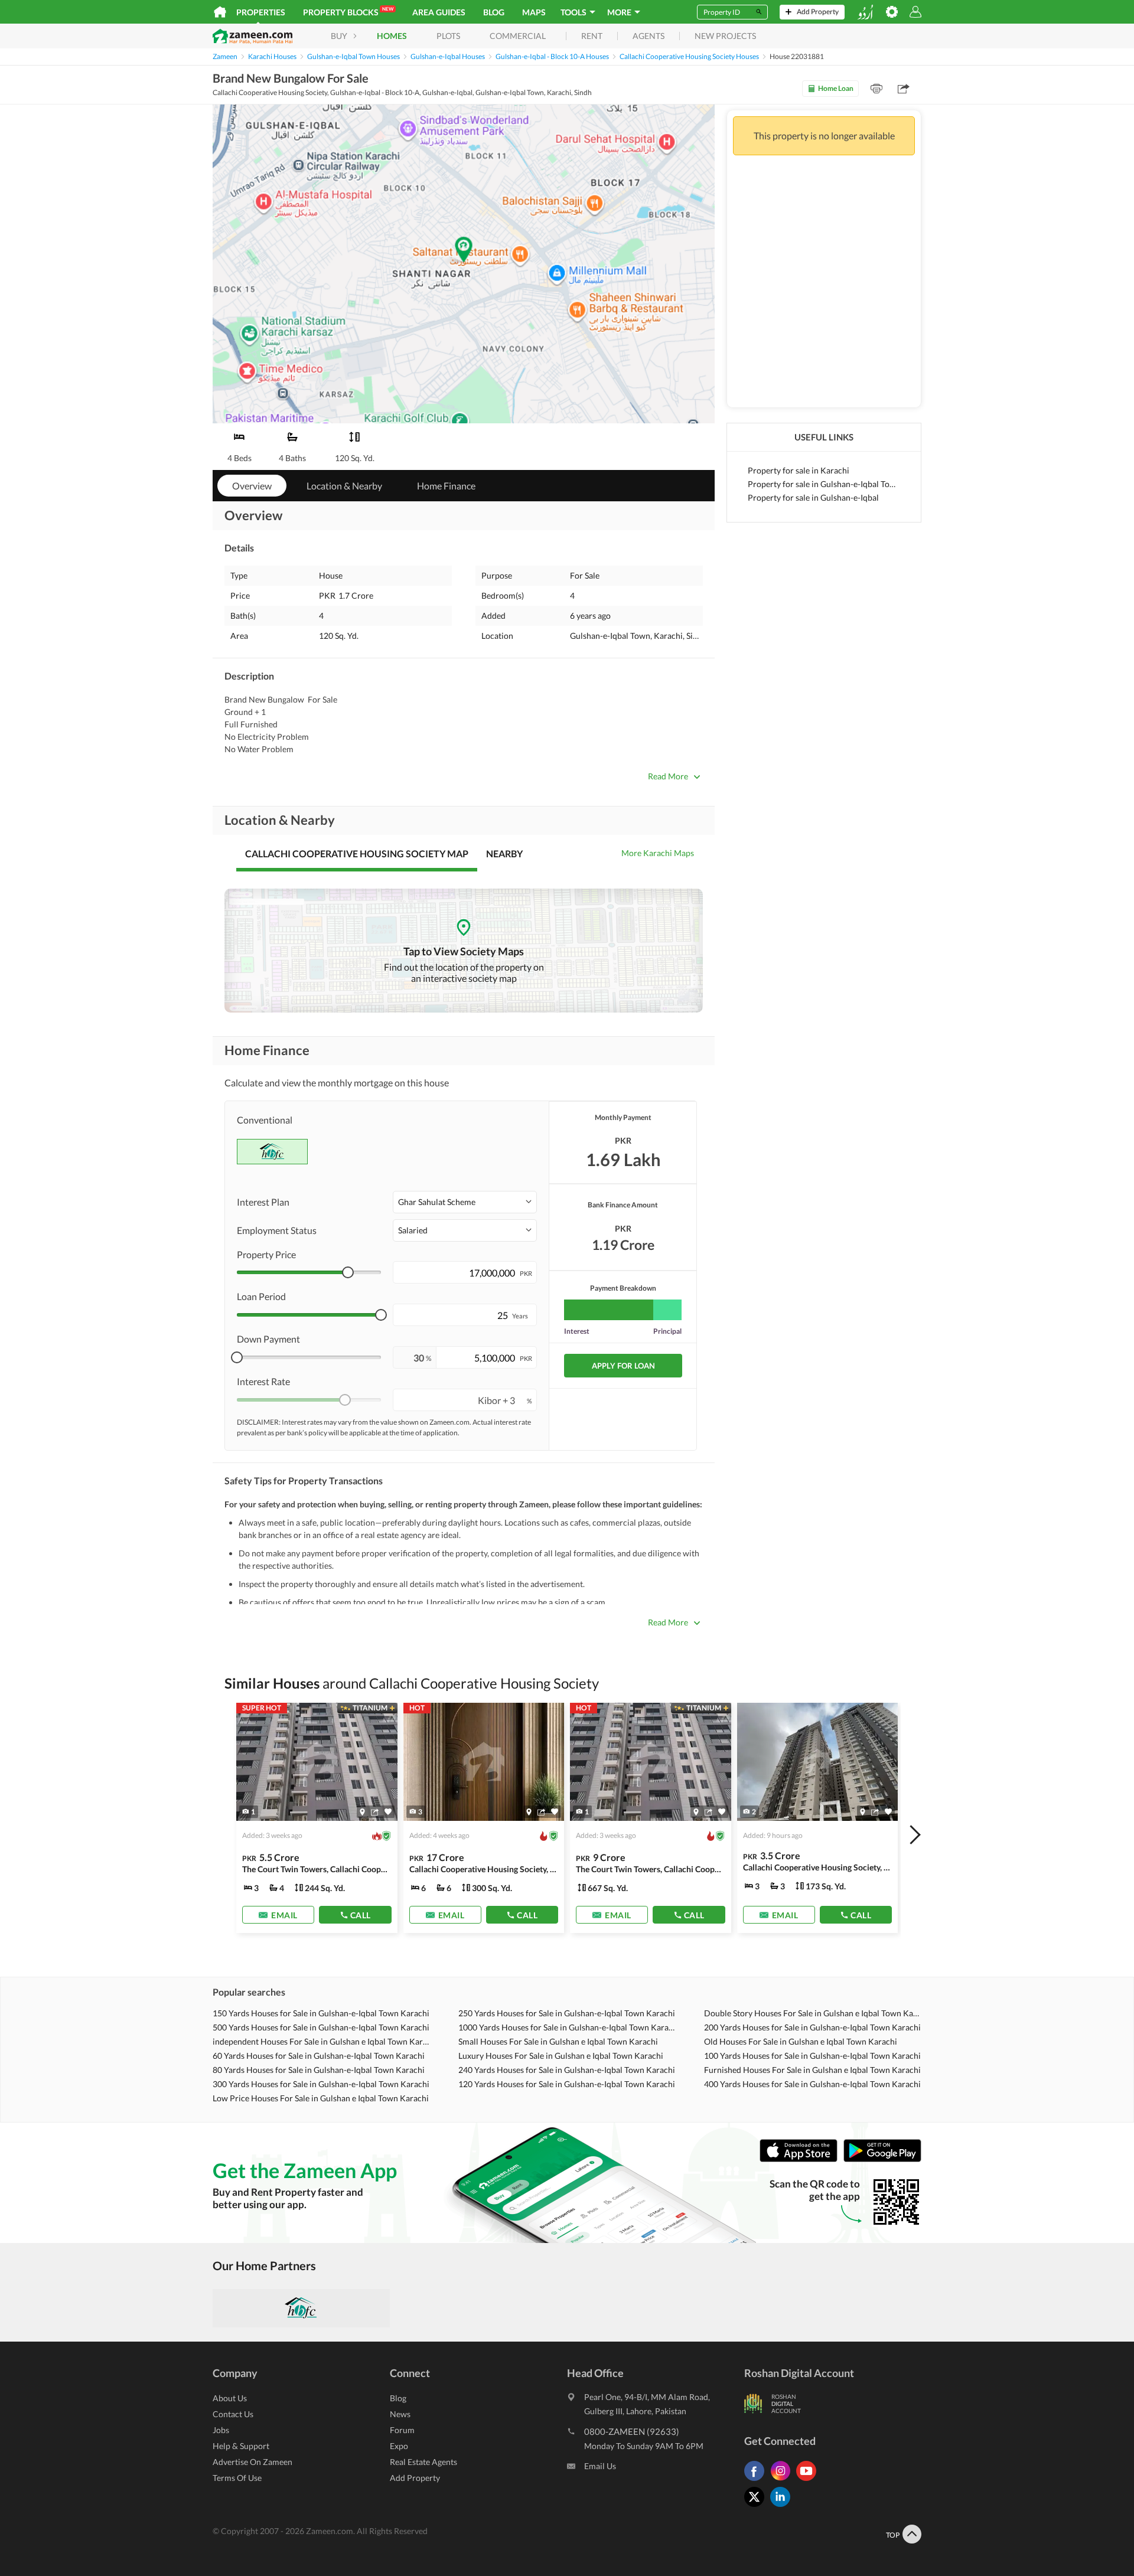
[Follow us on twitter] (757, 2507)
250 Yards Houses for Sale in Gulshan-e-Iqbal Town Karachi (567, 2013)
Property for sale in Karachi (799, 470)
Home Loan (836, 88)
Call (361, 1915)
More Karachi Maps (658, 853)
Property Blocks (348, 12)
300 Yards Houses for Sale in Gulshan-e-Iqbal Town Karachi (321, 2084)
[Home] (220, 12)
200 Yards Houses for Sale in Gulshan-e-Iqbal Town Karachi (812, 2027)
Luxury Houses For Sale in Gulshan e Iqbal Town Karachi (561, 2056)
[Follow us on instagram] (783, 2481)
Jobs (221, 2430)
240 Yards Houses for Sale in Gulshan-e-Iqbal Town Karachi (567, 2070)
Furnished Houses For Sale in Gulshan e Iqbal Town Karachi (812, 2070)
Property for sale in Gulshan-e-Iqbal (813, 497)
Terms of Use (237, 2478)
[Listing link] (317, 1818)
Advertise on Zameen (252, 2462)
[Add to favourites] (388, 1812)
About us (230, 2398)
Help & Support (241, 2446)
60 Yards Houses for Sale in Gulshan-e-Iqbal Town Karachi (319, 2056)
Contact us (233, 2414)
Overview (252, 486)
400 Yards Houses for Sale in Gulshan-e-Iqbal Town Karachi (812, 2084)
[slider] (348, 1272)
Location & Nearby (344, 486)
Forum (402, 2430)
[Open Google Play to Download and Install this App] (882, 2159)
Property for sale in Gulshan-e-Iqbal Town (824, 484)
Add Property (415, 2478)
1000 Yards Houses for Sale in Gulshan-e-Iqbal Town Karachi (567, 2027)
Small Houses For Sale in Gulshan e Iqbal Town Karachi (558, 2041)
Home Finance (446, 486)
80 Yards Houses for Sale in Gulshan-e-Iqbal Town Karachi (319, 2070)
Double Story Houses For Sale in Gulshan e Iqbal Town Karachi (813, 2013)
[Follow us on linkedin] (783, 2507)
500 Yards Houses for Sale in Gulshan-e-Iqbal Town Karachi (321, 2027)
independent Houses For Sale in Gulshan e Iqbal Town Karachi (321, 2041)
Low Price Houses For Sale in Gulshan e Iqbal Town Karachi (321, 2098)
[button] (465, 1202)
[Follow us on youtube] (809, 2481)
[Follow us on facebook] (757, 2481)
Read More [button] (668, 776)
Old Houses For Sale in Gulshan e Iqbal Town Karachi (801, 2041)
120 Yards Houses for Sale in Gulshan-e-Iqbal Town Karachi (567, 2084)
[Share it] (375, 1812)
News (400, 2414)
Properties (261, 12)
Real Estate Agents (423, 2462)
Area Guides (439, 12)
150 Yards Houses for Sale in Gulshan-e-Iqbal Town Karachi (321, 2013)
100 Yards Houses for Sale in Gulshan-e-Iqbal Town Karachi (812, 2056)
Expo (399, 2446)
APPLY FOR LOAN (623, 1366)
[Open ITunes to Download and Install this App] (801, 2159)
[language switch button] (865, 12)
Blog (494, 12)
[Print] (876, 89)
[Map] (362, 1812)
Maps (534, 12)
